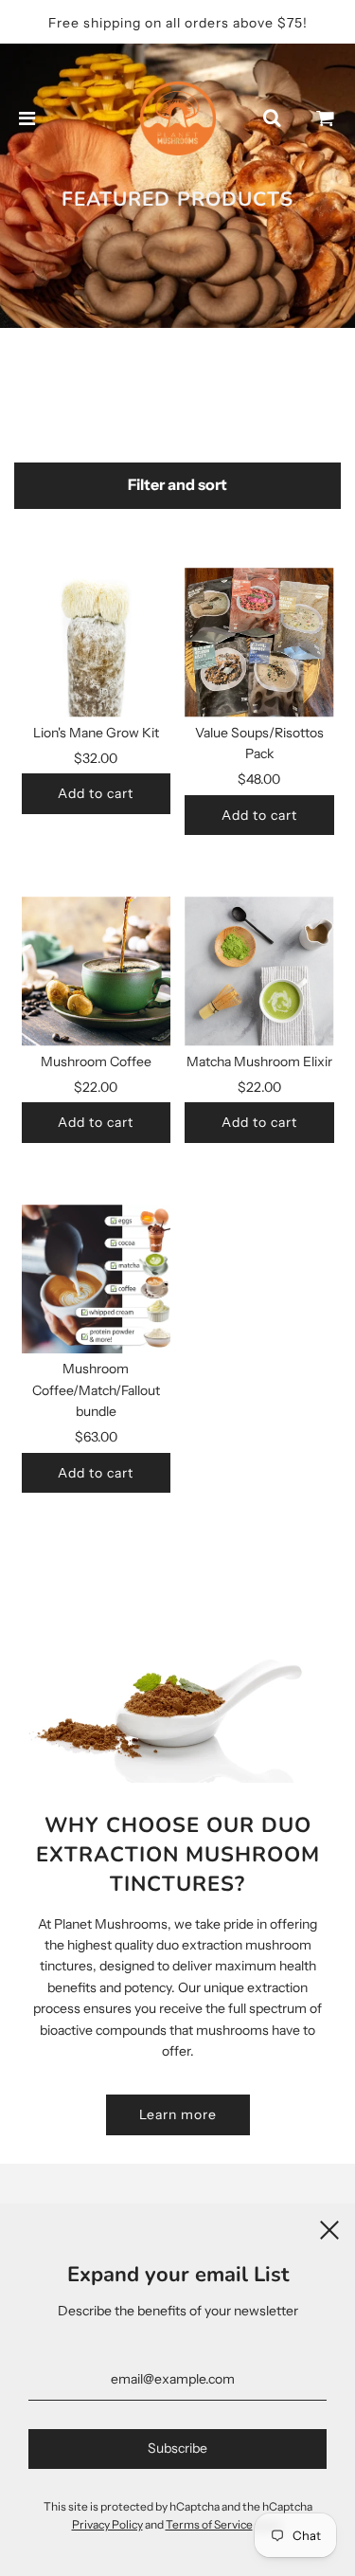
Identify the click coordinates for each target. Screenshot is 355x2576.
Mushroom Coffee (96, 1061)
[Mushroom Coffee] (97, 971)
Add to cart (96, 793)
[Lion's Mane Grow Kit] (97, 643)
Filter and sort (177, 485)
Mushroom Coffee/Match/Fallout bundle (96, 1390)
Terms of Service (209, 2524)
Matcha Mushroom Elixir (259, 1061)
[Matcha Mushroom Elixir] (259, 971)
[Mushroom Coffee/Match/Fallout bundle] (97, 1279)
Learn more (178, 2114)
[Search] (272, 118)
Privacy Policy (107, 2524)
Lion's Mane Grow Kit (96, 733)
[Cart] (326, 118)
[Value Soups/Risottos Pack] (259, 643)
